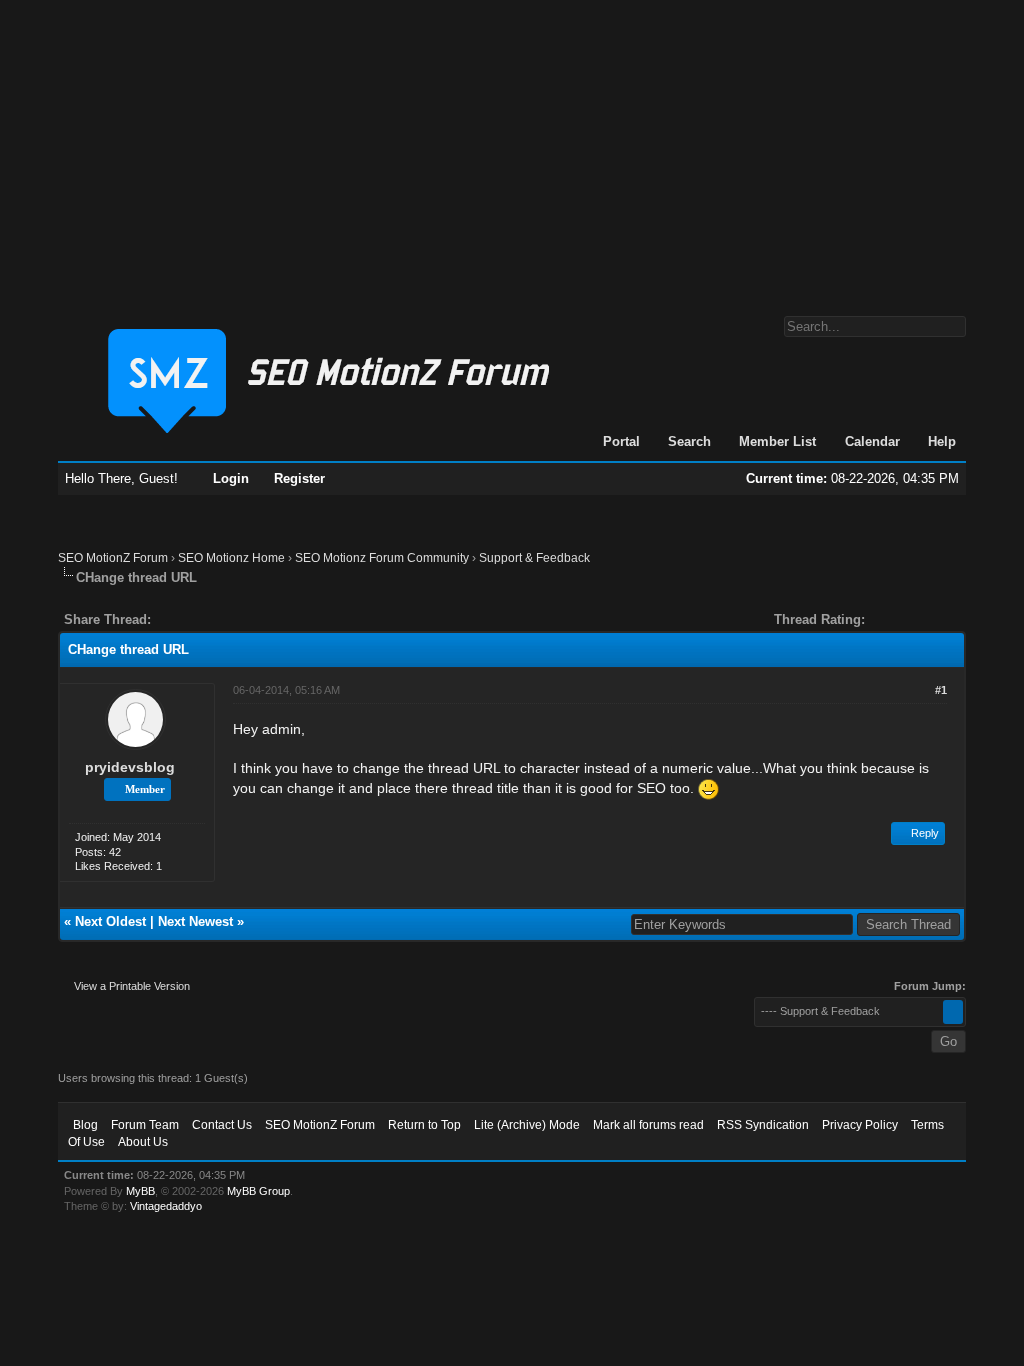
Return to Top (424, 1125)
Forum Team (145, 1125)
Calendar (872, 441)
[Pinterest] (246, 619)
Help (942, 441)
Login (231, 478)
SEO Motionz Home (231, 558)
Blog (85, 1125)
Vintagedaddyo (166, 1206)
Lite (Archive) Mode (527, 1125)
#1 (941, 690)
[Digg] (198, 619)
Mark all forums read (648, 1125)
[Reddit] (226, 619)
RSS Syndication (763, 1125)
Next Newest (195, 921)
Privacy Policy (860, 1125)
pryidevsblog (130, 767)
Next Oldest (110, 921)
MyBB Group (258, 1191)
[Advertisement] (512, 148)
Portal (621, 441)
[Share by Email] (260, 619)
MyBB (140, 1191)
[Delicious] (212, 619)
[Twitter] (184, 619)
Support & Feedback (534, 558)
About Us (143, 1142)
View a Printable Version (132, 986)
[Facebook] (170, 619)
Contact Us (222, 1125)
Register (299, 478)
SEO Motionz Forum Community (382, 558)
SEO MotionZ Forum (113, 558)
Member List (777, 441)
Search (689, 441)
